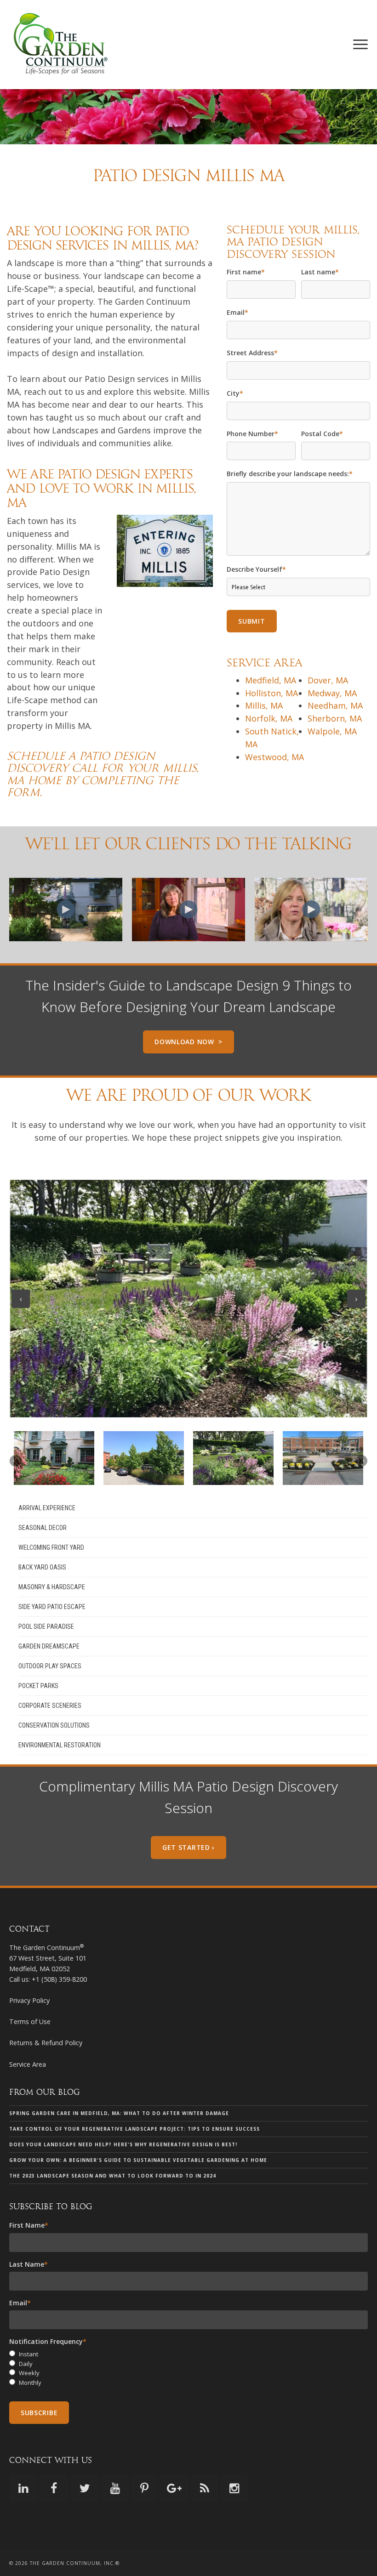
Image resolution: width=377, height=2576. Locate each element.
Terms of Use (30, 2022)
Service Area (28, 2064)
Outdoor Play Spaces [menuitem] (50, 1666)
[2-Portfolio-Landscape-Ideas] (144, 1458)
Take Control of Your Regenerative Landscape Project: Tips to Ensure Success (134, 2129)
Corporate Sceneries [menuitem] (50, 1706)
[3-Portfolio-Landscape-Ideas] (233, 1458)
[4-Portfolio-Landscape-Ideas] (323, 1458)
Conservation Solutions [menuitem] (54, 1725)
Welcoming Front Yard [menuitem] (51, 1547)
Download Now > (188, 1042)
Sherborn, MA (335, 718)
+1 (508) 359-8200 (59, 1979)
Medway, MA (332, 693)
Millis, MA (264, 705)
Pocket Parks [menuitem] (38, 1686)
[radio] (188, 2354)
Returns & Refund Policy (46, 2043)
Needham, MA (335, 705)
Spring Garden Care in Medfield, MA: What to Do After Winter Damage (119, 2113)
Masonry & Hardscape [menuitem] (52, 1587)
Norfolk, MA (269, 718)
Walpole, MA (332, 731)
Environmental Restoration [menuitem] (60, 1745)
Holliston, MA (271, 693)
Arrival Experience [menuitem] (47, 1508)
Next (356, 1299)
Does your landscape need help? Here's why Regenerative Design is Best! (123, 2144)
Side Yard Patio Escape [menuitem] (52, 1607)
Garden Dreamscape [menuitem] (49, 1646)
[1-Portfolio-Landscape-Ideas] (54, 1458)
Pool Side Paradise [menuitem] (46, 1626)
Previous (21, 1299)
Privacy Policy (29, 2000)
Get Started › (188, 1847)
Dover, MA (328, 680)
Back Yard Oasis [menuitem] (42, 1567)
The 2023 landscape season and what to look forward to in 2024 (113, 2176)
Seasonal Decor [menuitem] (43, 1528)
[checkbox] (188, 2368)
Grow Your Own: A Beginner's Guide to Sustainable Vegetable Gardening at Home (138, 2160)
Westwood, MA (274, 757)
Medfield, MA (271, 680)
